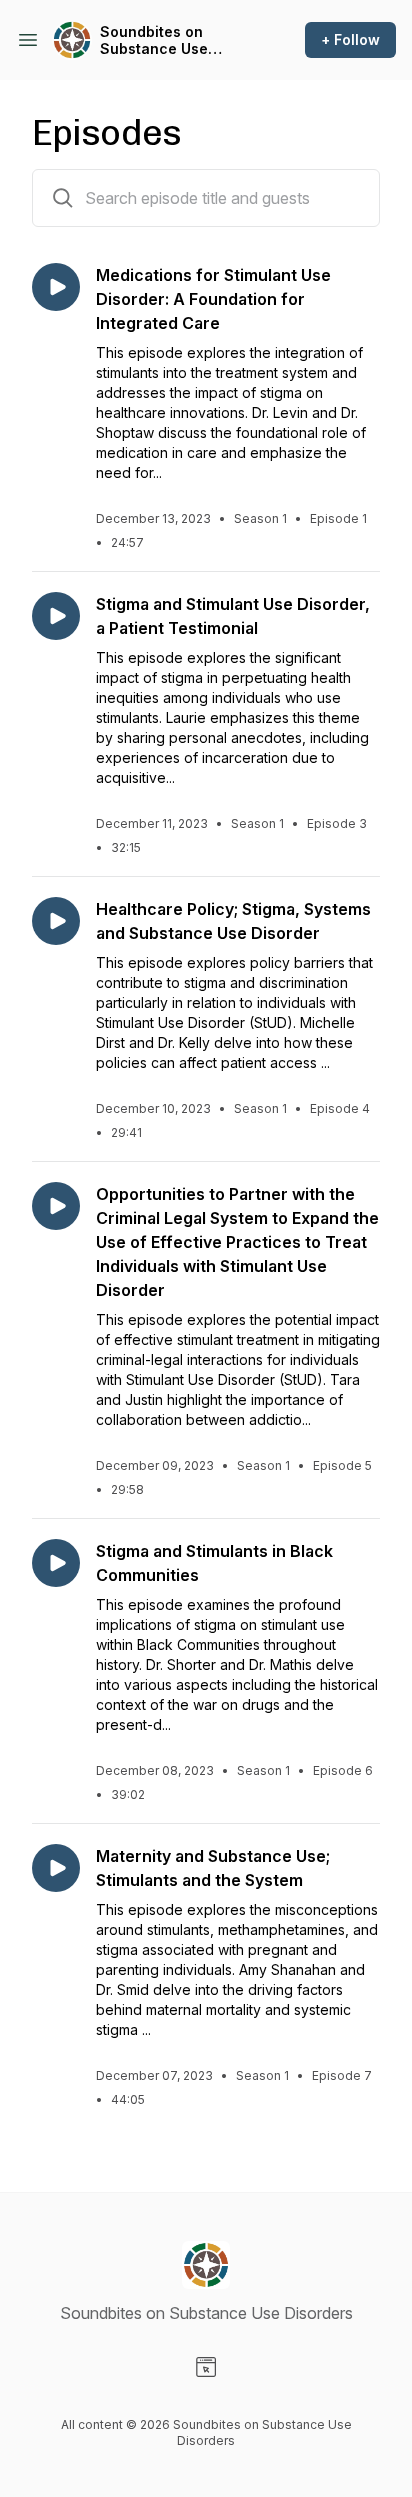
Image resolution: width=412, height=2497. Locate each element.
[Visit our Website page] (206, 2367)
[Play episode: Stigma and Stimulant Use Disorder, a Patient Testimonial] (56, 616)
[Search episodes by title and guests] (63, 198)
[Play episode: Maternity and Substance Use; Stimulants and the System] (56, 1868)
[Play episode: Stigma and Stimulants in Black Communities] (56, 1563)
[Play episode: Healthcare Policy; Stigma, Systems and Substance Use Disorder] (56, 921)
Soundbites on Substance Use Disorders (154, 40)
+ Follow (350, 39)
